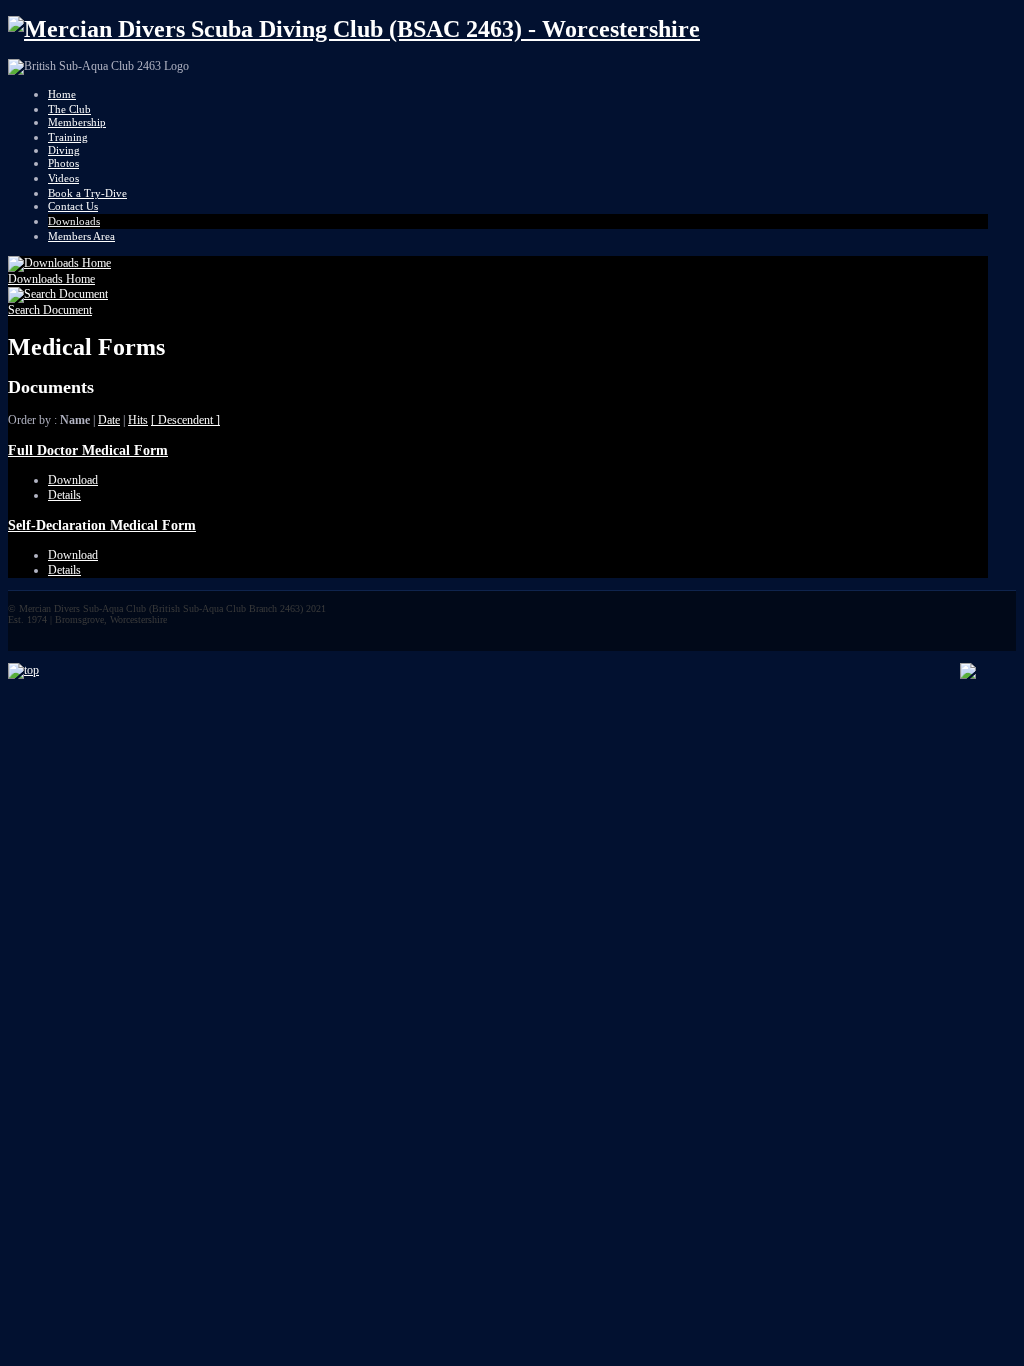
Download (73, 480)
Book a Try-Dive (87, 193)
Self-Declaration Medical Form (102, 525)
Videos (63, 178)
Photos (63, 163)
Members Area (81, 236)
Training (68, 137)
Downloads (74, 221)
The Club (69, 109)
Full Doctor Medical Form (88, 450)
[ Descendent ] (185, 420)
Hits (138, 420)
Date (109, 420)
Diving (64, 150)
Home (62, 94)
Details (64, 495)
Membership (77, 122)
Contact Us (73, 206)
